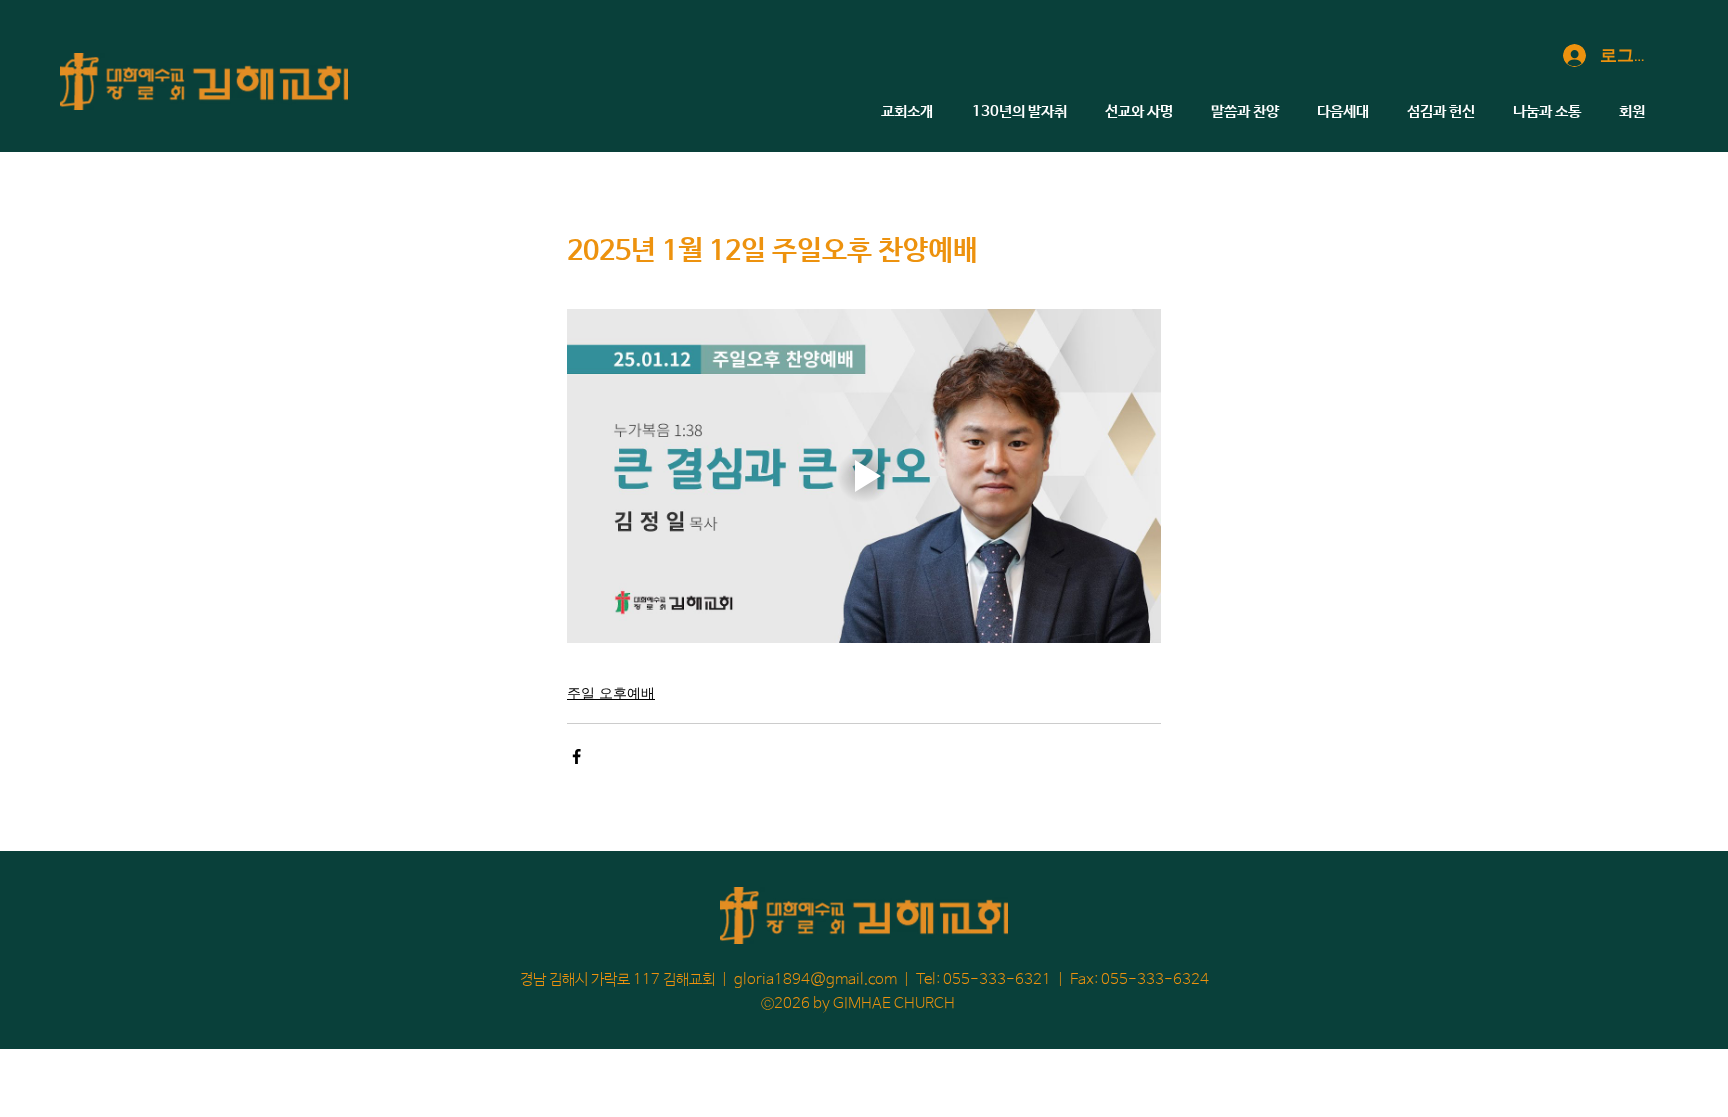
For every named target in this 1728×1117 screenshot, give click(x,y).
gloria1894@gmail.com (815, 979)
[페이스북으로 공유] (576, 756)
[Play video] (864, 476)
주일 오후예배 (611, 692)
